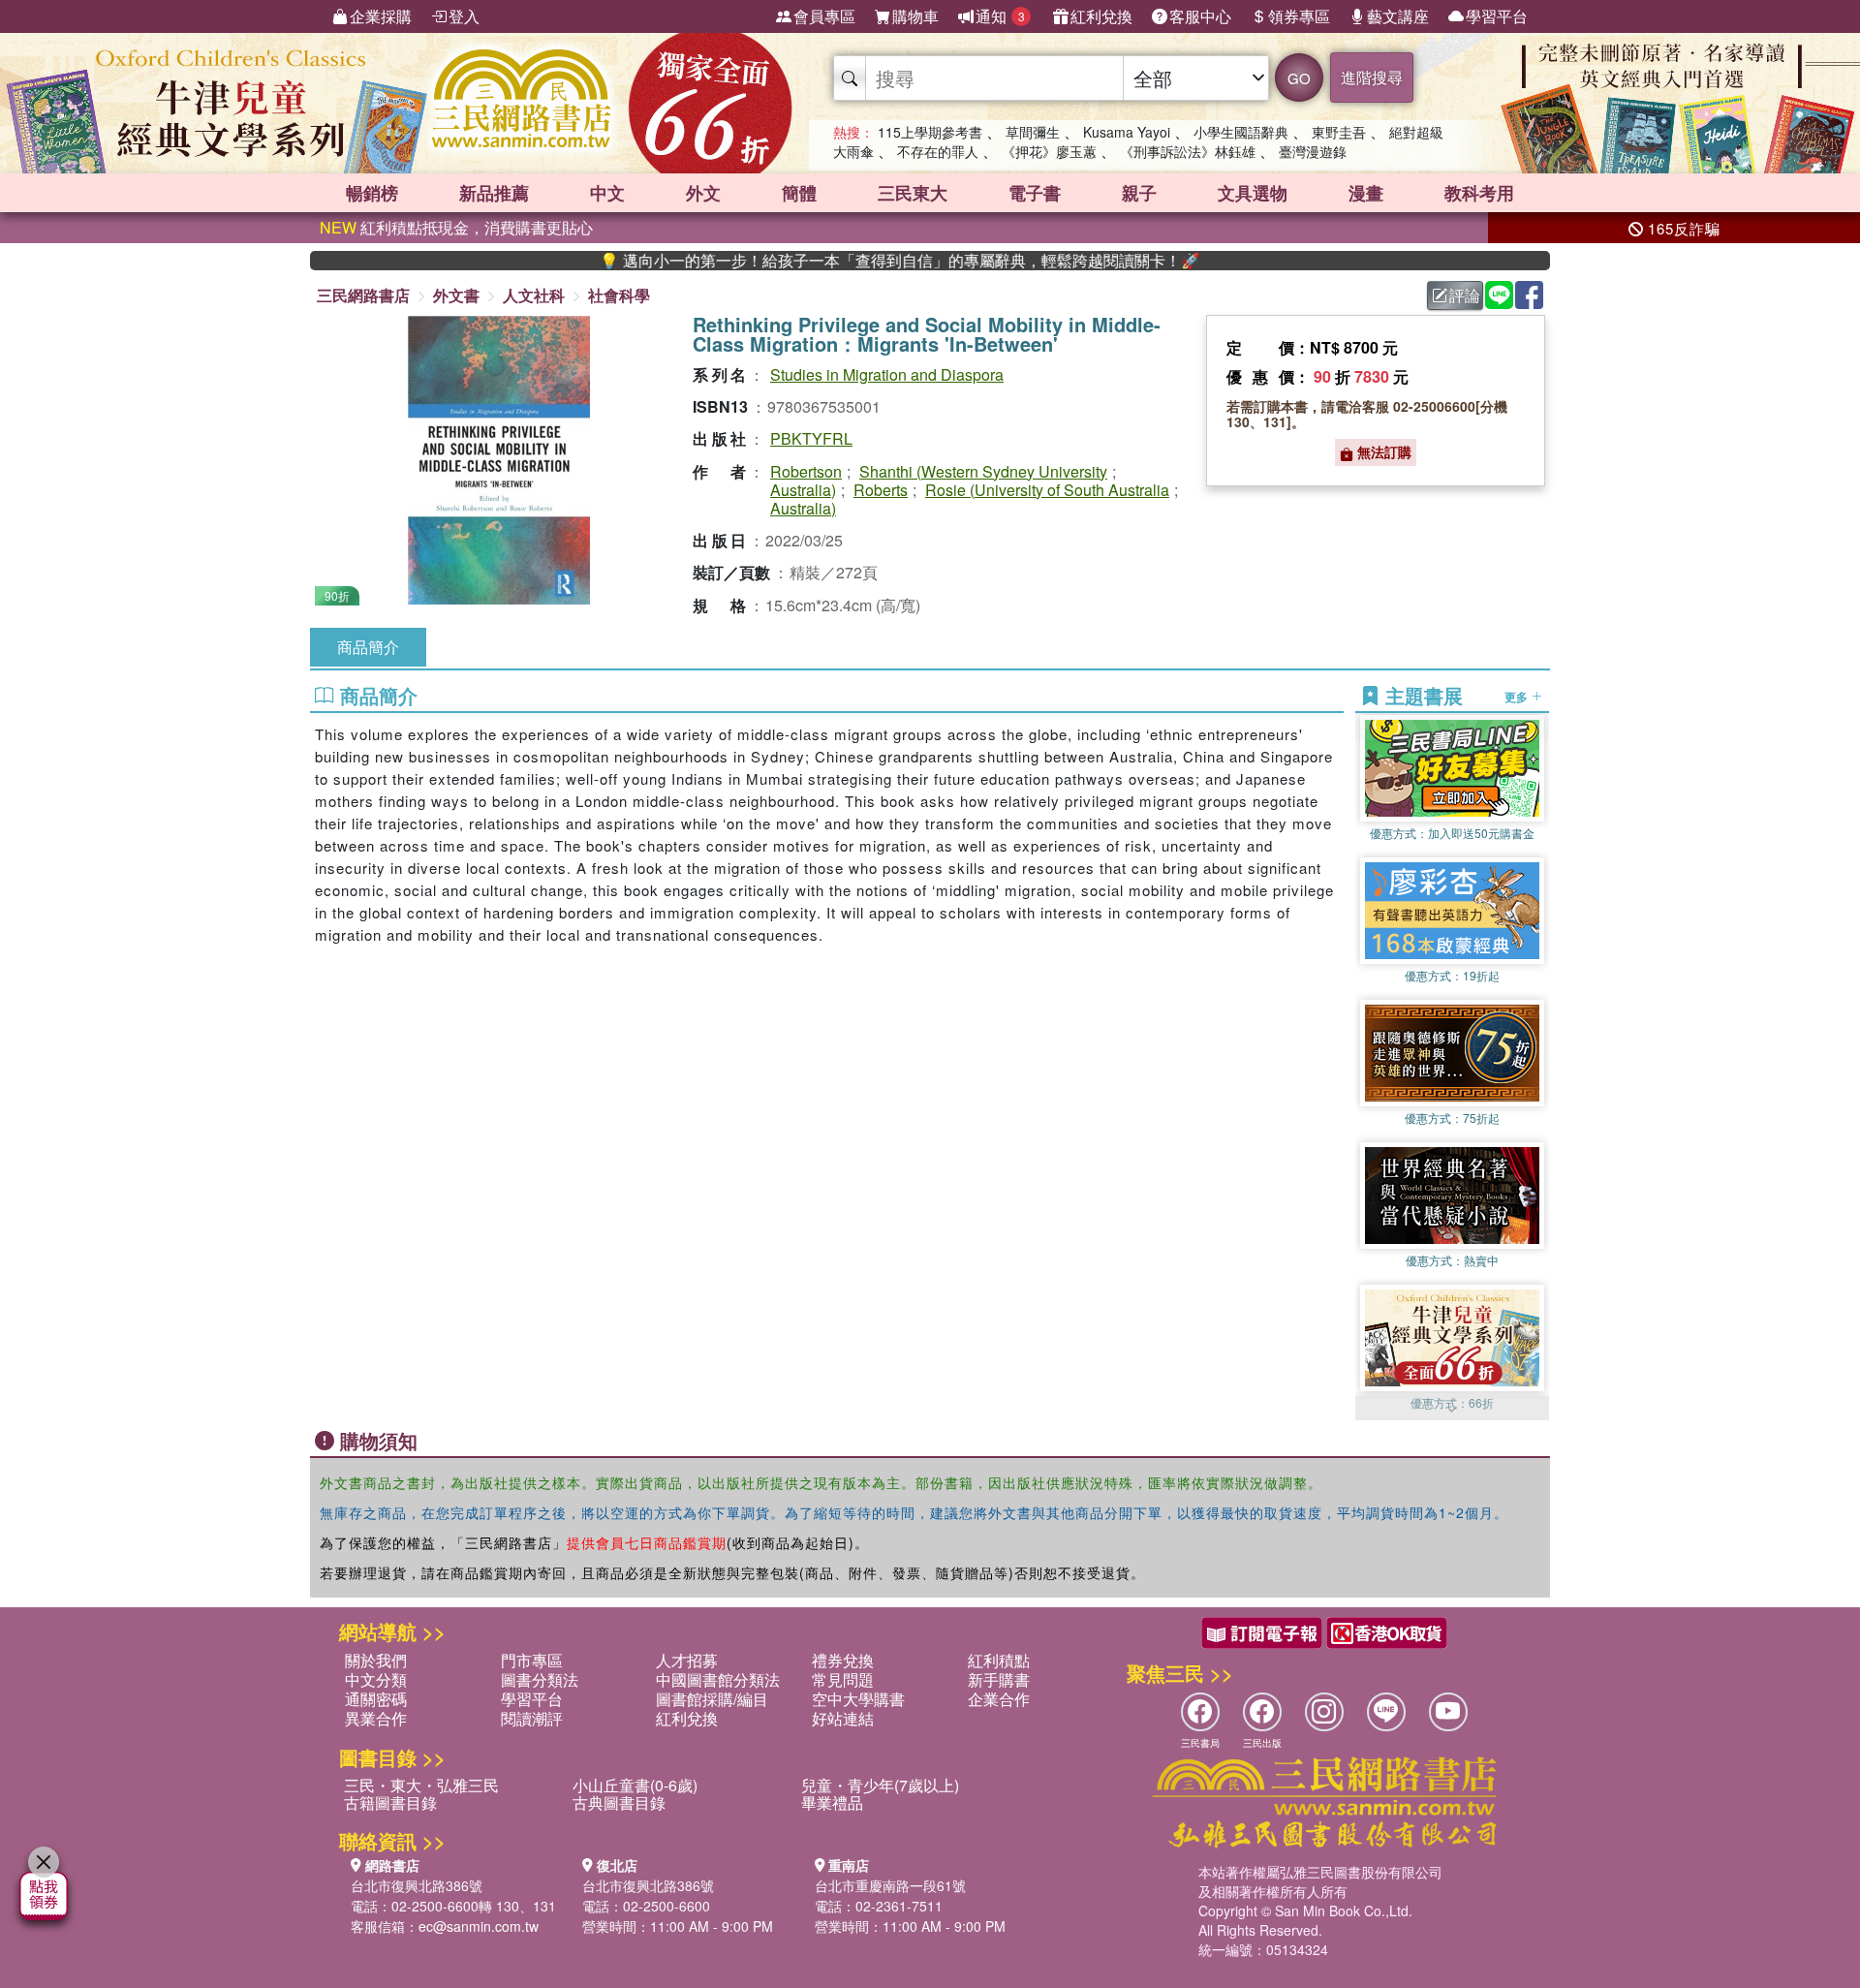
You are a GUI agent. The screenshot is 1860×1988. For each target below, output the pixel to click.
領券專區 (1299, 16)
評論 (1465, 295)
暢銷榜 (372, 193)
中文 (607, 193)
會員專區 (824, 16)
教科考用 (1479, 193)
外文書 (456, 295)
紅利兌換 (1101, 16)
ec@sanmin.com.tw (479, 1926)
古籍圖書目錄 (390, 1802)
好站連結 (843, 1718)
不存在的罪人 (938, 151)
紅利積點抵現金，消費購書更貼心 (456, 227)
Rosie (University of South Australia (1047, 490)
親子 (1139, 193)
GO (1299, 78)
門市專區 (532, 1660)
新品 (494, 193)
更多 (1518, 696)
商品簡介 (368, 647)
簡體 (799, 193)
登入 (464, 16)
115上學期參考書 (930, 132)
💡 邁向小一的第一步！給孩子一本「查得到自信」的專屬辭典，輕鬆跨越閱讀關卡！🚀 (830, 261)
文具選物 (1253, 193)
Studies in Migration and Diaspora (887, 374)
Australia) (803, 490)
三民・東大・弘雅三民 (421, 1785)
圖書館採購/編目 (712, 1699)
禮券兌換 (843, 1660)
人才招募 (687, 1660)
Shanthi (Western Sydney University (983, 471)
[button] (1452, 1411)
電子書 (1035, 193)
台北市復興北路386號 (417, 1885)
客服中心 (1200, 16)
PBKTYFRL (811, 438)
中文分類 (376, 1679)
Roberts (881, 490)
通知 (1000, 16)
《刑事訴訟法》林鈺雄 (1188, 151)
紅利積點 (999, 1660)
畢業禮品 (832, 1802)
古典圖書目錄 (619, 1802)
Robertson (806, 471)
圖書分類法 (540, 1679)
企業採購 (381, 16)
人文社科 (534, 295)
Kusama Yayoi (1127, 132)
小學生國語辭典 (1241, 132)
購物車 (915, 16)
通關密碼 (376, 1699)
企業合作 (999, 1699)
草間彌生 (1033, 132)
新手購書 (999, 1679)
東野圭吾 (1339, 132)
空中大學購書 (858, 1699)
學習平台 (1497, 16)
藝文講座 (1398, 16)
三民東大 (913, 193)
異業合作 (376, 1718)
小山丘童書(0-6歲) (635, 1785)
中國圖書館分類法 (718, 1679)
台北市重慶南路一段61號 (890, 1885)
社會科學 (619, 295)
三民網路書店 (363, 295)
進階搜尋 (1372, 77)
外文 (703, 193)
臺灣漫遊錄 (1313, 151)
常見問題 (843, 1679)
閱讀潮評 (532, 1718)
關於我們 (376, 1660)
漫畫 (1366, 193)
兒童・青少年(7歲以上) (880, 1785)
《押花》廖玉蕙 (1049, 151)
